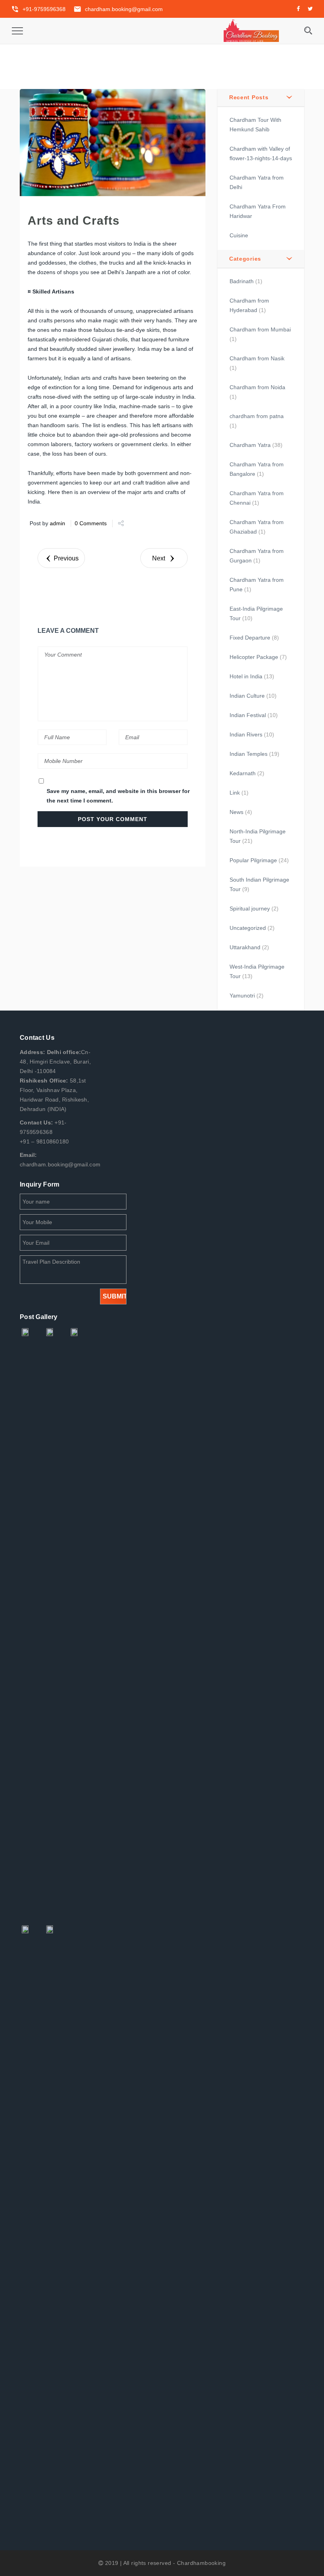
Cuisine (239, 235)
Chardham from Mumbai (260, 329)
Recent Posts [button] (249, 97)
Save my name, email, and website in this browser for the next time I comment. (118, 796)
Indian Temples (249, 754)
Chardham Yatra (250, 445)
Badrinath (242, 281)
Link (235, 793)
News (236, 812)
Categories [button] (245, 259)
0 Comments (91, 523)
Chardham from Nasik (257, 358)
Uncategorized (248, 928)
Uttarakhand (245, 947)
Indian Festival (248, 715)
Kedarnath (243, 773)
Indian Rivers (246, 734)
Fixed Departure (250, 638)
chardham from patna (257, 416)
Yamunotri (242, 996)
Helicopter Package (254, 657)
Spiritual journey (250, 909)
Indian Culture (247, 696)
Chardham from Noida (257, 387)
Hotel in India (246, 676)
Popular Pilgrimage (253, 860)
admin (57, 523)
